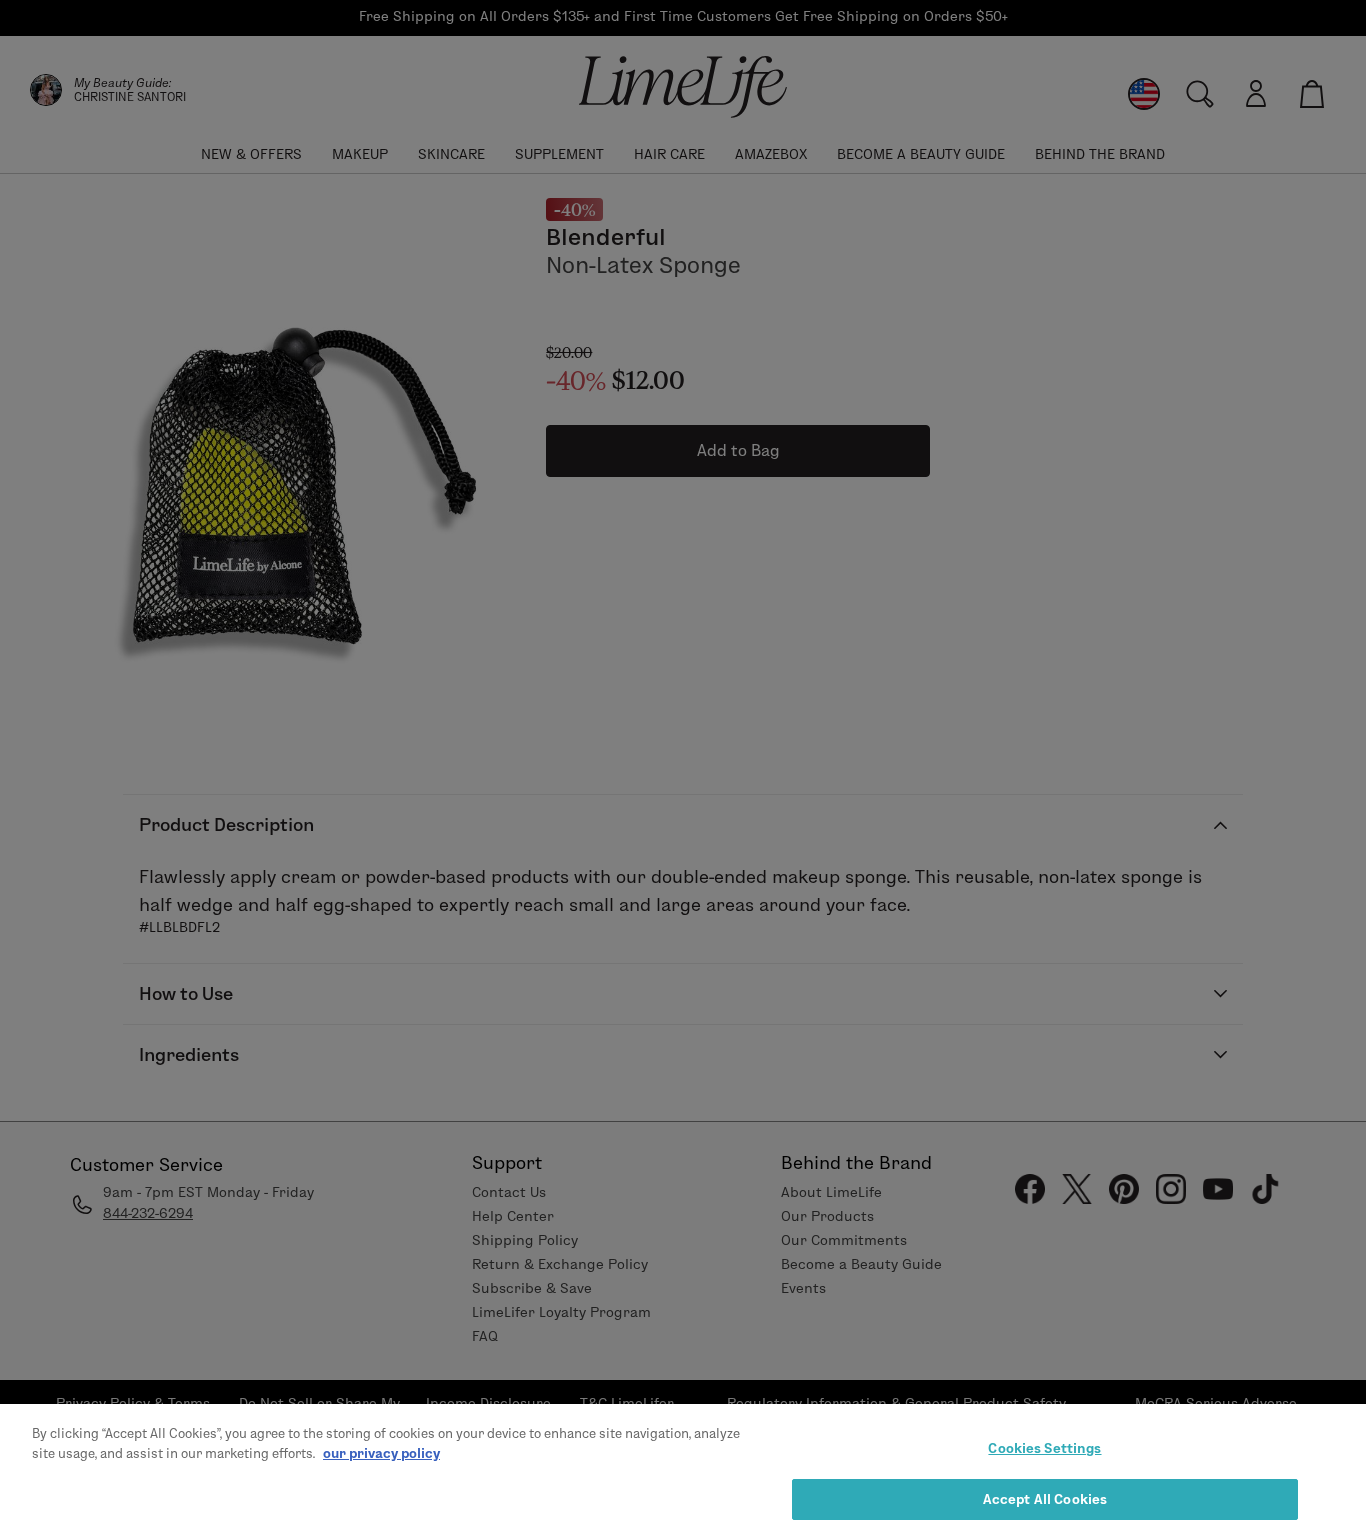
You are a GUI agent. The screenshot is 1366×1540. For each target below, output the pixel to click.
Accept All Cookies (1045, 1498)
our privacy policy (381, 1452)
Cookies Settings (1044, 1448)
